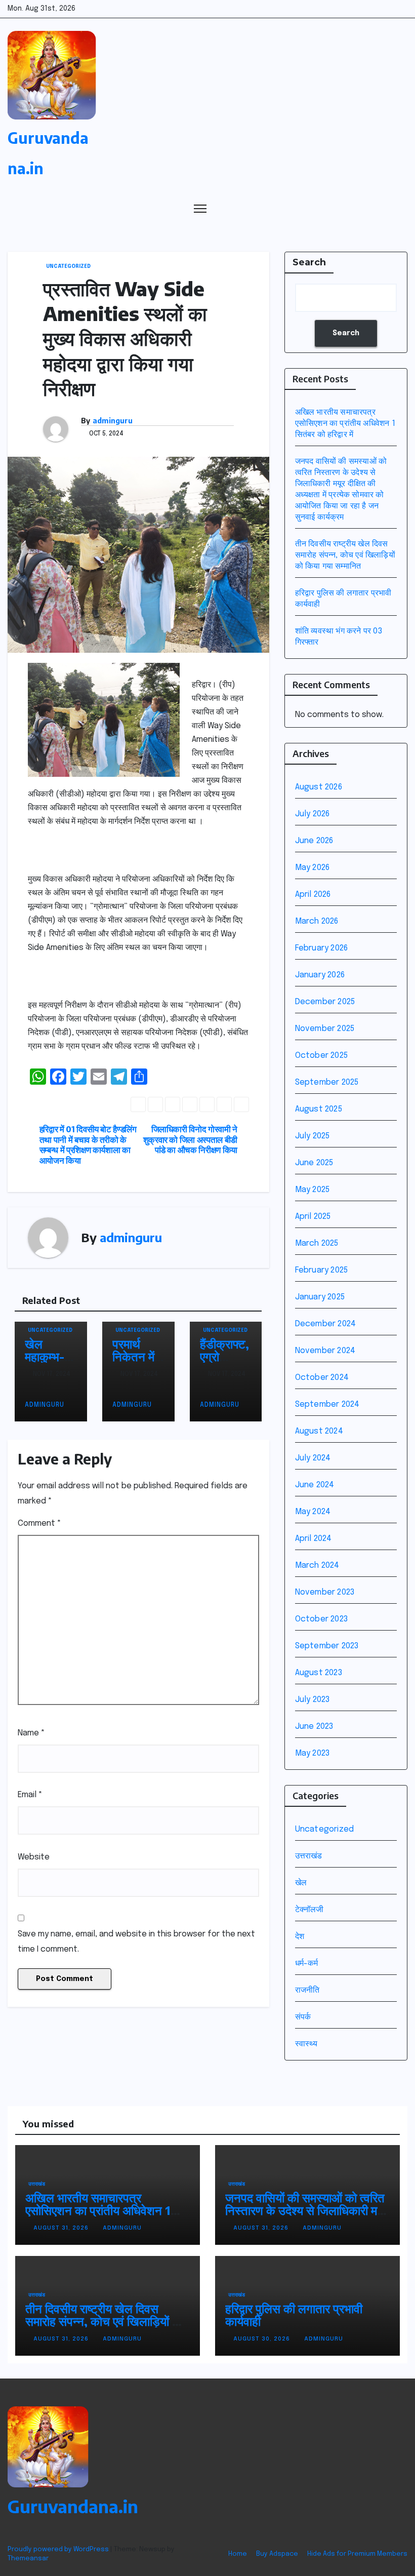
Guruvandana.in (73, 2506)
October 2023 (321, 1619)
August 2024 (319, 1431)
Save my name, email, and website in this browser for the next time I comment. (136, 1942)
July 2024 (313, 1458)
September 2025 (327, 1082)
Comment (39, 1523)
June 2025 (314, 1163)
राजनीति (307, 1990)
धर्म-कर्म (307, 1964)
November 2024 (325, 1351)
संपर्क (303, 2017)
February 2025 (322, 1270)
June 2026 (314, 841)
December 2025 (325, 1002)
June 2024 (315, 1485)
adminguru (113, 421)
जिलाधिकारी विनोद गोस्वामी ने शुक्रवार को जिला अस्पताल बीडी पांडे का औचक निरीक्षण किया (190, 1140)
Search (309, 262)
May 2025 (313, 1190)
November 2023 (325, 1592)
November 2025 (325, 1029)
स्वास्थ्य (306, 2044)
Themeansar (28, 2559)
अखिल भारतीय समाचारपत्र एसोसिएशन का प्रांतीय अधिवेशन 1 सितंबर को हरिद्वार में (345, 424)
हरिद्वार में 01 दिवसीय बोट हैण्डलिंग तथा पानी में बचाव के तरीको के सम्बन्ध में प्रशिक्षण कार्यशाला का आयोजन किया (88, 1145)
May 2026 (313, 868)
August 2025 (319, 1109)
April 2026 (313, 895)
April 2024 (314, 1539)
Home (238, 2554)
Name (31, 1733)
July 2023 (313, 1700)
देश (300, 1937)
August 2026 (319, 787)
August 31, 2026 (62, 2228)
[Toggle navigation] (200, 208)
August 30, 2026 (263, 2339)
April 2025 (313, 1217)
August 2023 (319, 1673)
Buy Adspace (277, 2554)
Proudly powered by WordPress (59, 2549)
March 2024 (317, 1566)
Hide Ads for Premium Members (357, 2554)
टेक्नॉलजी (309, 1910)
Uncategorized (68, 266)
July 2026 (313, 814)
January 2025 (320, 1297)
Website (34, 1857)
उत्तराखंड (309, 1856)
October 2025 (321, 1056)
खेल (301, 1883)
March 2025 (317, 1243)
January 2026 (320, 975)
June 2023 (314, 1727)
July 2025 (313, 1136)
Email (30, 1795)
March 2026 (317, 921)
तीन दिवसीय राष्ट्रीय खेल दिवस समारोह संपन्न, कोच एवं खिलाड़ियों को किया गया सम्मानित (345, 555)
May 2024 (313, 1512)
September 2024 (327, 1404)
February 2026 (322, 948)
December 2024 (326, 1324)
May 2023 (313, 1753)
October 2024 (322, 1378)
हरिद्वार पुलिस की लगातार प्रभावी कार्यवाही (294, 2314)
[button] (381, 208)
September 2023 (327, 1646)
